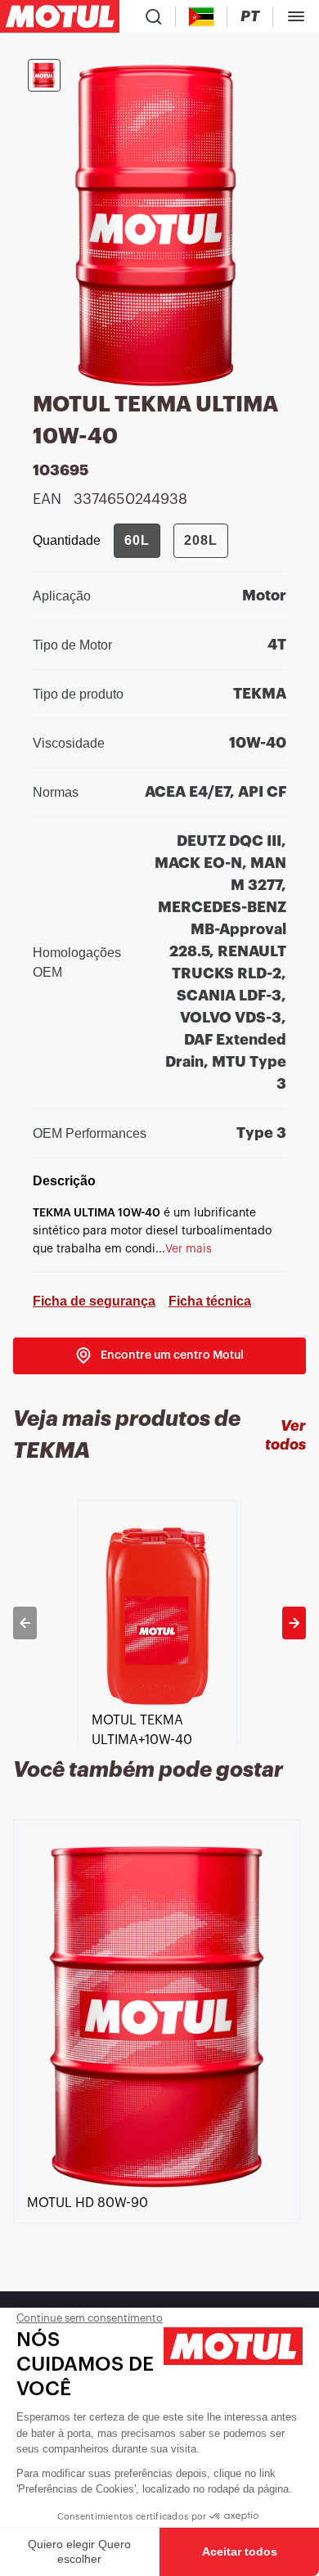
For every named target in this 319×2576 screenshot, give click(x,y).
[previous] (25, 1623)
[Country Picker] (202, 17)
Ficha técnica (210, 1301)
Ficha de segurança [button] (94, 1301)
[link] (159, 1356)
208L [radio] (201, 540)
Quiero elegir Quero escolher (79, 2551)
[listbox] (159, 1623)
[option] (159, 1623)
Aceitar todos (240, 2551)
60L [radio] (137, 540)
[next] (294, 1623)
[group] (171, 541)
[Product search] (154, 16)
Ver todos (285, 1435)
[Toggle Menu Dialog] (296, 16)
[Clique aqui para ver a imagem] (44, 75)
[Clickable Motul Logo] (60, 16)
